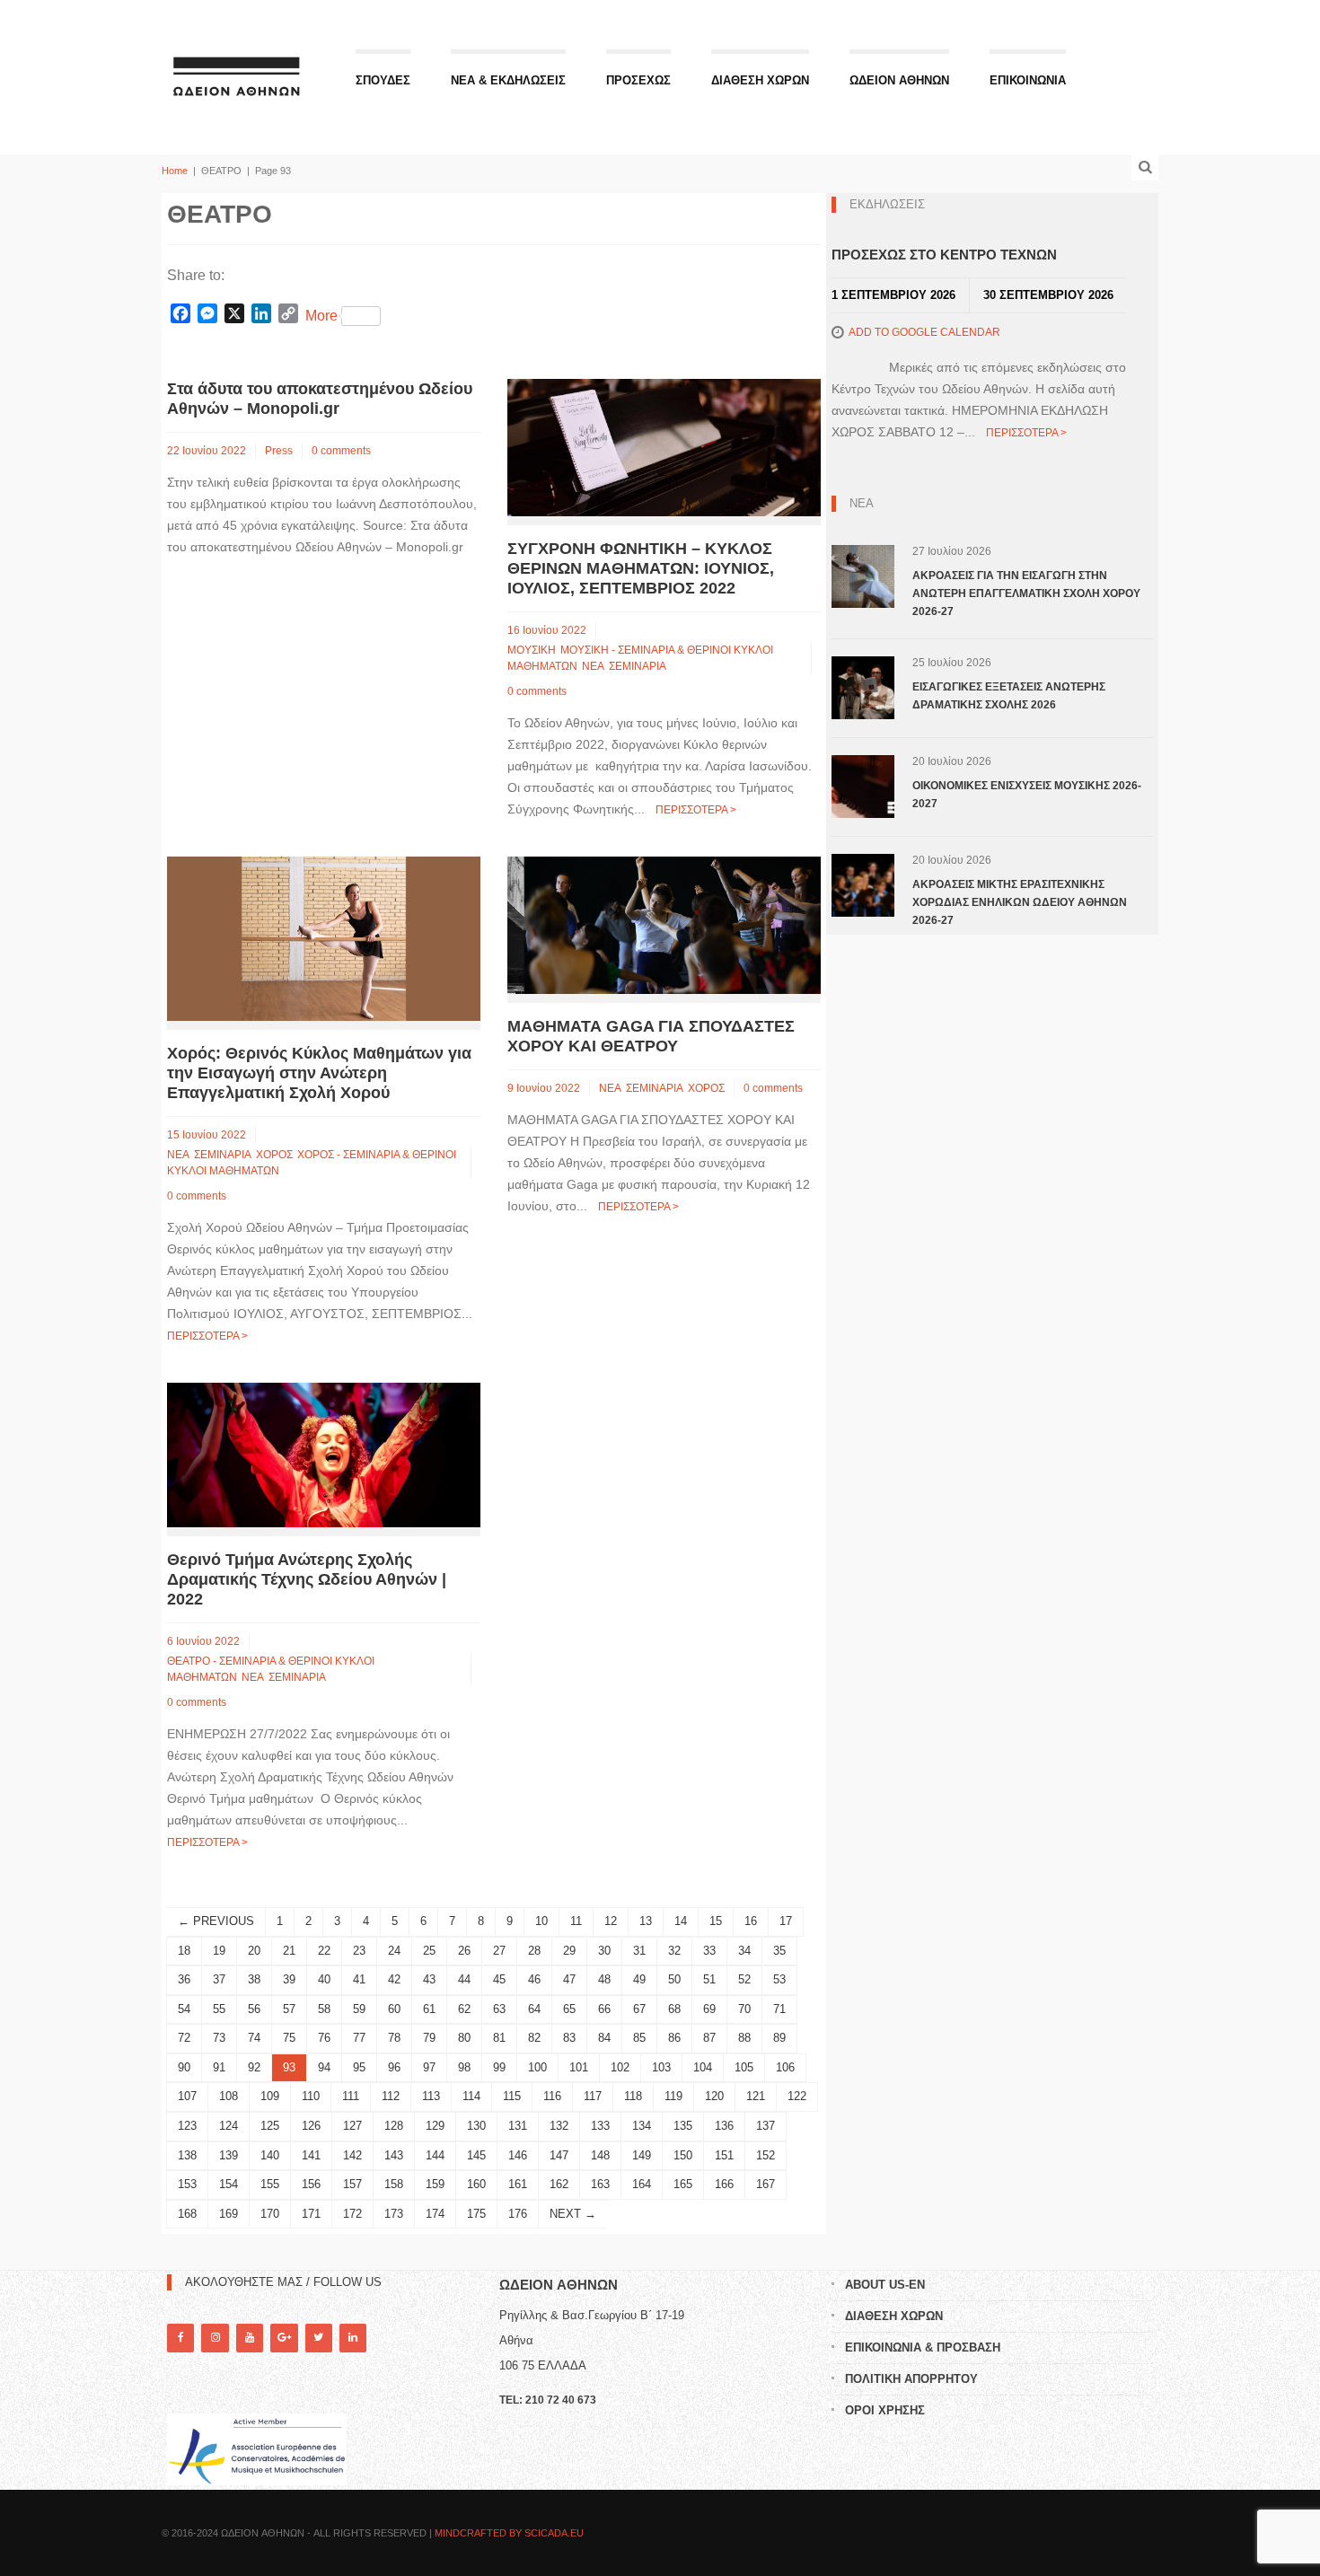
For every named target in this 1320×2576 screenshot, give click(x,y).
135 (683, 2126)
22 (324, 1951)
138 (187, 2155)
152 (766, 2155)
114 (471, 2096)
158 (394, 2184)
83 (569, 2038)
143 (394, 2155)
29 (569, 1951)
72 (184, 2038)
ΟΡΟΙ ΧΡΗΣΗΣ (885, 2410)
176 (518, 2214)
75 (289, 2038)
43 (429, 1979)
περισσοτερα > (696, 810)
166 (724, 2184)
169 (229, 2214)
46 (534, 1979)
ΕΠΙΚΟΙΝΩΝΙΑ (1028, 80)
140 (270, 2155)
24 (394, 1951)
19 (219, 1951)
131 (518, 2126)
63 (499, 2009)
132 (559, 2126)
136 (724, 2126)
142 (352, 2155)
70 (744, 2009)
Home (175, 171)
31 (639, 1951)
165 (683, 2184)
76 (324, 2038)
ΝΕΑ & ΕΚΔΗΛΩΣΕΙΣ (508, 80)
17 (786, 1921)
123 (187, 2126)
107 (187, 2096)
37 (219, 1979)
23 (359, 1951)
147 (559, 2155)
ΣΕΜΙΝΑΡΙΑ (638, 666)
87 (709, 2038)
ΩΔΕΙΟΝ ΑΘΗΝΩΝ (899, 80)
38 (254, 1979)
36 (184, 1979)
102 (620, 2067)
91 (219, 2067)
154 (229, 2184)
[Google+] (284, 2338)
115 (512, 2096)
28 (534, 1951)
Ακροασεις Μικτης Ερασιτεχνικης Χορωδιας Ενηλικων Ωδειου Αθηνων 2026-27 (1020, 902)
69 (709, 2009)
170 (270, 2214)
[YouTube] (250, 2338)
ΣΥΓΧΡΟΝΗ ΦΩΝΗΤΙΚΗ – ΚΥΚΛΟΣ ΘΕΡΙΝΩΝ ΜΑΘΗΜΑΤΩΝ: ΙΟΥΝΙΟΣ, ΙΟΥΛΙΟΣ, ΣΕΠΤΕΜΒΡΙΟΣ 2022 (641, 568)
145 (476, 2155)
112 (391, 2096)
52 (744, 1979)
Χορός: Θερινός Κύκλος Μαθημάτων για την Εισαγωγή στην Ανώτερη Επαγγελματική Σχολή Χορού (319, 1073)
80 (464, 2038)
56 (254, 2009)
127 (352, 2126)
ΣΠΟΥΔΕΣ (383, 80)
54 (184, 2009)
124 (229, 2126)
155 (270, 2184)
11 (576, 1921)
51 (709, 1979)
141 (311, 2155)
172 (352, 2214)
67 (639, 2009)
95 (359, 2067)
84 (604, 2038)
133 (600, 2126)
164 (642, 2184)
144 (435, 2155)
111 (351, 2096)
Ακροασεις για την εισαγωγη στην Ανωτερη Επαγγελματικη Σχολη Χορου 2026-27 (1026, 593)
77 (359, 2038)
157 (352, 2184)
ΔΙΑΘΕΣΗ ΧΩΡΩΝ (760, 80)
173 (394, 2214)
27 (499, 1951)
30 (604, 1951)
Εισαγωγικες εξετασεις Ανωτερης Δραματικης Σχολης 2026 (1009, 696)
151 (724, 2155)
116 (552, 2096)
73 (219, 2038)
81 (499, 2038)
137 (766, 2126)
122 (797, 2096)
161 (518, 2184)
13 (646, 1921)
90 (184, 2067)
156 (311, 2184)
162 (559, 2184)
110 (311, 2096)
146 (518, 2155)
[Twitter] (319, 2338)
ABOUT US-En (885, 2285)
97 (429, 2067)
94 (324, 2067)
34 (744, 1951)
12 (611, 1921)
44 (464, 1979)
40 (324, 1979)
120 (714, 2096)
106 (785, 2067)
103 (661, 2067)
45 (499, 1979)
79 (429, 2038)
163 (600, 2184)
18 (184, 1951)
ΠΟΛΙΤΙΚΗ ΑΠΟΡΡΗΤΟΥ (911, 2379)
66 (604, 2009)
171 (311, 2214)
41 (359, 1979)
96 (394, 2067)
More (321, 316)
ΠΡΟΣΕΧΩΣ (638, 80)
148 (600, 2155)
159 (435, 2184)
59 (359, 2009)
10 (541, 1921)
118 (633, 2096)
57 (289, 2009)
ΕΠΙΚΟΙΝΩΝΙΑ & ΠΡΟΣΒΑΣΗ (923, 2347)
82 (534, 2038)
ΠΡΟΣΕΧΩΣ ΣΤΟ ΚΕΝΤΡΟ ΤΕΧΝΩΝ (944, 255)
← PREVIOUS (216, 1921)
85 (639, 2038)
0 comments (341, 451)
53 (779, 1979)
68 (674, 2009)
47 (569, 1979)
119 (673, 2096)
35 (779, 1951)
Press (279, 451)
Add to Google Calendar (924, 332)
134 (642, 2126)
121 (756, 2096)
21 (289, 1951)
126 (311, 2126)
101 (579, 2067)
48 (604, 1979)
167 (766, 2184)
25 (429, 1951)
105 (744, 2067)
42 (394, 1979)
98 (464, 2067)
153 (187, 2184)
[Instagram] (215, 2338)
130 (476, 2126)
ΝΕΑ (593, 666)
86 (674, 2038)
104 (703, 2067)
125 (270, 2126)
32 (674, 1951)
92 (254, 2067)
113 (431, 2096)
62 (464, 2009)
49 (639, 1979)
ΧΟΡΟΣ (274, 1155)
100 (537, 2067)
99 (499, 2067)
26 (464, 1951)
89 (779, 2038)
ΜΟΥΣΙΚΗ (532, 650)
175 (476, 2214)
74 (254, 2038)
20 (254, 1951)
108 (229, 2096)
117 (593, 2096)
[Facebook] (180, 2338)
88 (744, 2038)
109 (270, 2096)
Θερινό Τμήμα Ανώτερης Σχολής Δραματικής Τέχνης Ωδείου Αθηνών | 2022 (307, 1579)
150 (683, 2155)
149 (642, 2155)
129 (435, 2126)
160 (476, 2184)
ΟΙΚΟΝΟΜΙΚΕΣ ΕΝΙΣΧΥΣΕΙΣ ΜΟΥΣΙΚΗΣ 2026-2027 (1027, 795)
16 (751, 1921)
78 (394, 2038)
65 (569, 2009)
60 (394, 2009)
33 (709, 1951)
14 (681, 1921)
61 (429, 2009)
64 (534, 2009)
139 (229, 2155)
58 (324, 2009)
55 (219, 2009)
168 (187, 2214)
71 (779, 2009)
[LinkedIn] (353, 2338)
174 (435, 2214)
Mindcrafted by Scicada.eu (509, 2533)
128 (394, 2126)
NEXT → (573, 2214)
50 (674, 1979)
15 (716, 1921)
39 (289, 1979)
